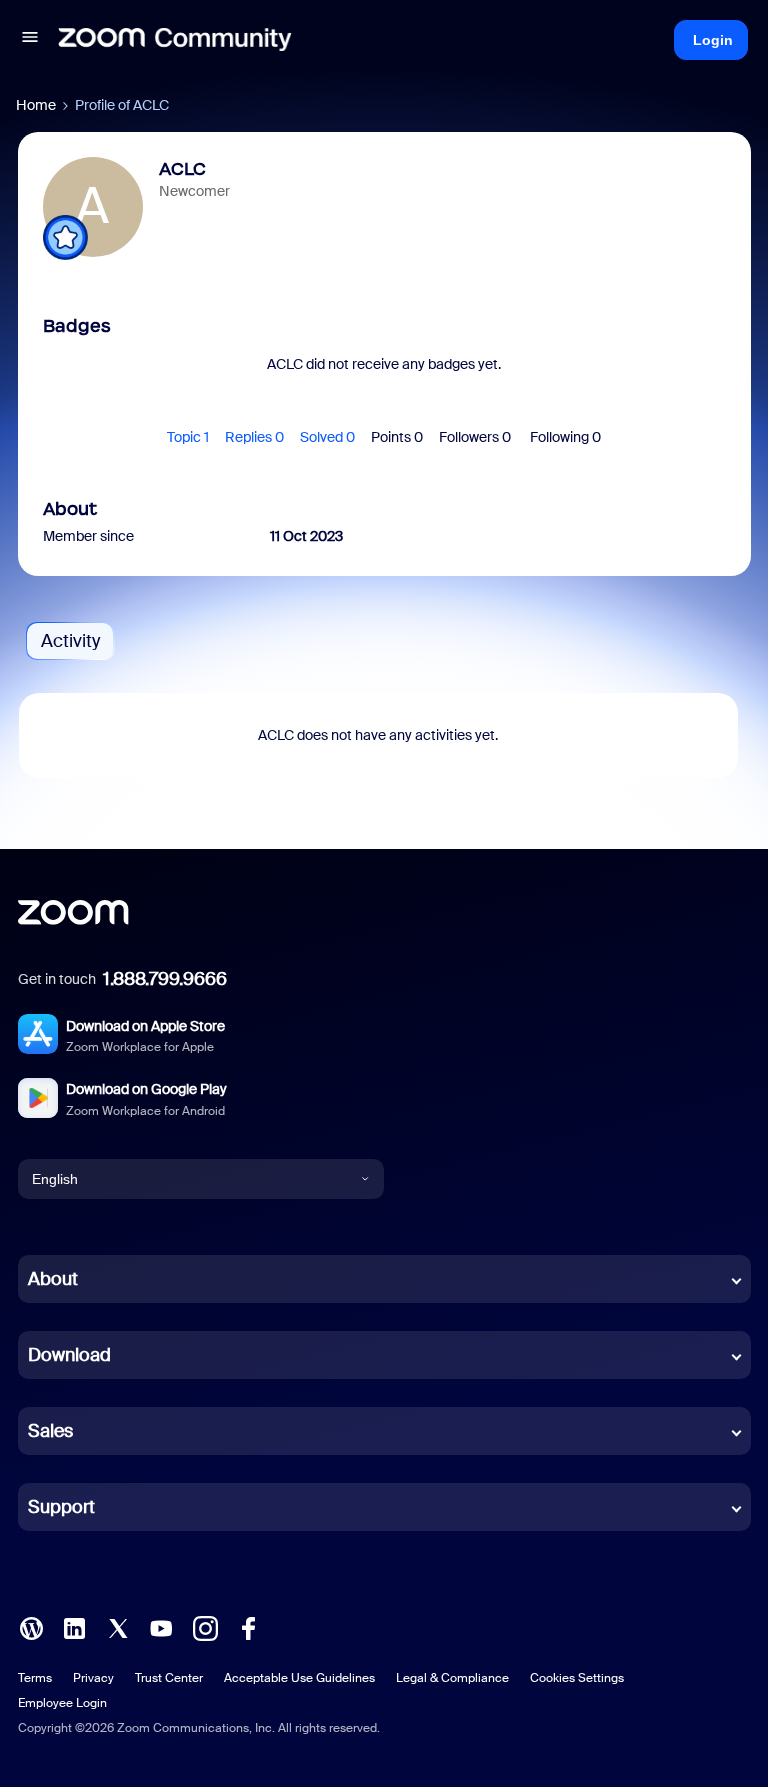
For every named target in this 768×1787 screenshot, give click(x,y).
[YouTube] (161, 1627)
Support (61, 1507)
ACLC (182, 169)
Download (69, 1355)
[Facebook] (248, 1627)
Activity (70, 641)
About (53, 1279)
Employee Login (62, 1703)
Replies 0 (254, 437)
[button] (30, 40)
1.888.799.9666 (165, 979)
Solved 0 (327, 437)
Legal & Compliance (452, 1678)
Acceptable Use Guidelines (299, 1678)
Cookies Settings (577, 1678)
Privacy (93, 1678)
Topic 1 (188, 437)
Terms (35, 1678)
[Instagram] (205, 1627)
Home (36, 105)
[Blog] (31, 1627)
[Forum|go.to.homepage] (175, 40)
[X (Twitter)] (118, 1627)
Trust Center (169, 1678)
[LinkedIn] (74, 1627)
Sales (50, 1431)
